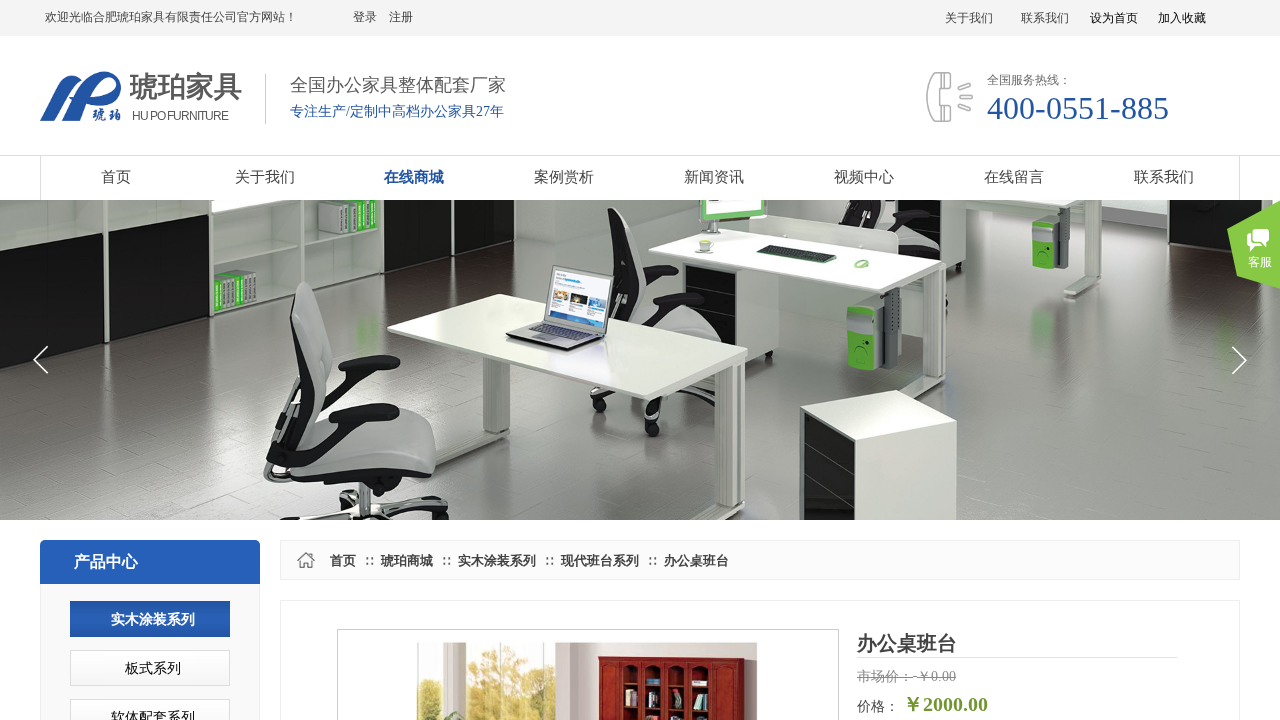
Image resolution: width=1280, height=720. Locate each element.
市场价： (885, 676)
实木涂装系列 (497, 560)
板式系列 (153, 668)
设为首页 (1114, 18)
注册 (401, 17)
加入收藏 (1182, 18)
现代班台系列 (600, 560)
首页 (343, 560)
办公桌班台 (696, 560)
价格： (878, 706)
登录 (365, 17)
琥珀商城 (407, 560)
